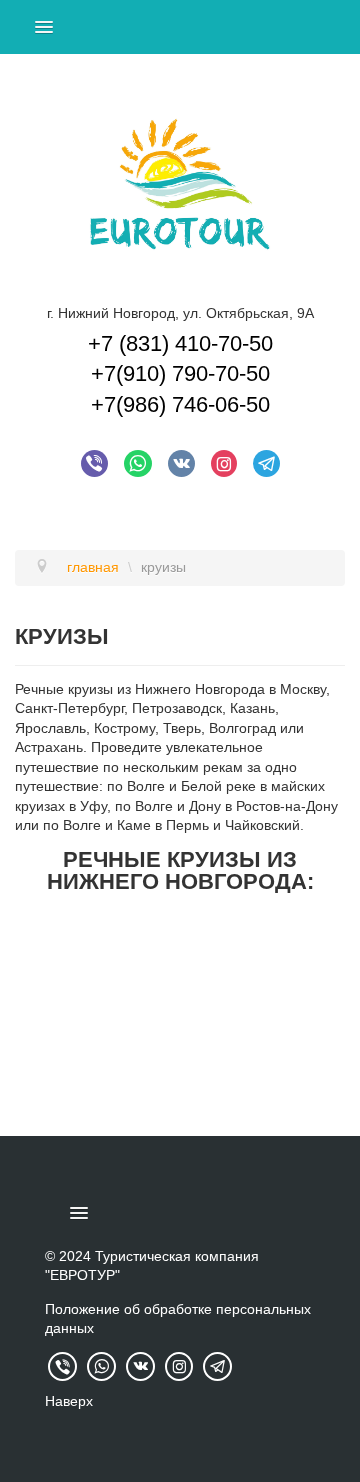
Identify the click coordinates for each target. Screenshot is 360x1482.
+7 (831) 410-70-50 (180, 343)
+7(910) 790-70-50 (180, 373)
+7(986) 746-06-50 (180, 404)
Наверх (69, 1401)
